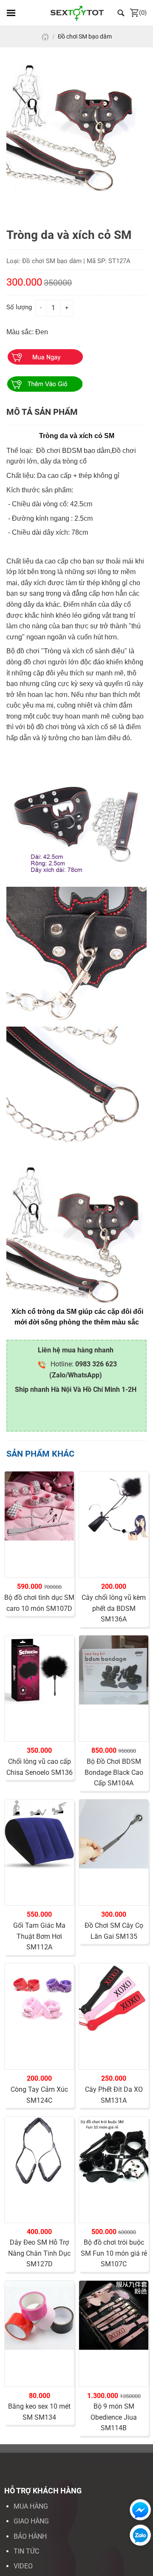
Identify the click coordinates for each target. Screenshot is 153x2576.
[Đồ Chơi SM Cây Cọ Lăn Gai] (114, 1834)
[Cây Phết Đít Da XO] (114, 1998)
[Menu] (11, 13)
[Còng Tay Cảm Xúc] (39, 1998)
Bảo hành (30, 2536)
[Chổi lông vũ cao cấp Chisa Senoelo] (39, 1670)
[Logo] (77, 13)
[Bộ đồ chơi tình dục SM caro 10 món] (39, 1506)
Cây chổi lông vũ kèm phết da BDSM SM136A (114, 1608)
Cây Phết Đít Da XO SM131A (114, 2095)
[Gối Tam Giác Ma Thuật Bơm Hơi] (39, 1834)
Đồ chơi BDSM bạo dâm (73, 451)
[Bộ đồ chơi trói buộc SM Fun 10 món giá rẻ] (114, 2151)
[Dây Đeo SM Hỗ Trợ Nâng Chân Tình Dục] (39, 2151)
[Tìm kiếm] (121, 12)
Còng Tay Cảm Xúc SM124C (39, 2095)
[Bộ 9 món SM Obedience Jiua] (114, 2315)
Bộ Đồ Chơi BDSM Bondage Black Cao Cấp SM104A (114, 1772)
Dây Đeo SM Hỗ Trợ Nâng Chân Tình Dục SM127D (39, 2253)
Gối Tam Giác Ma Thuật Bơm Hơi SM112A (39, 1936)
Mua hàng (31, 2506)
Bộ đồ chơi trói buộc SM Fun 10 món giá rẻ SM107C (114, 2253)
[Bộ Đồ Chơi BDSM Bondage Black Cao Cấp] (114, 1670)
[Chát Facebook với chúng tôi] (138, 2510)
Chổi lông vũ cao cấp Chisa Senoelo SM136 (40, 1767)
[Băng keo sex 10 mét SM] (39, 2315)
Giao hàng (31, 2521)
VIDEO (23, 2566)
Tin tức (26, 2551)
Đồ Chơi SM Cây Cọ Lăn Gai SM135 (114, 1931)
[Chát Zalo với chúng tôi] (138, 2535)
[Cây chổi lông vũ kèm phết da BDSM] (114, 1506)
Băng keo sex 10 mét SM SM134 (39, 2412)
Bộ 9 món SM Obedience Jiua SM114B (114, 2417)
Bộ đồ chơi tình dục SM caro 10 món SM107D (39, 1603)
